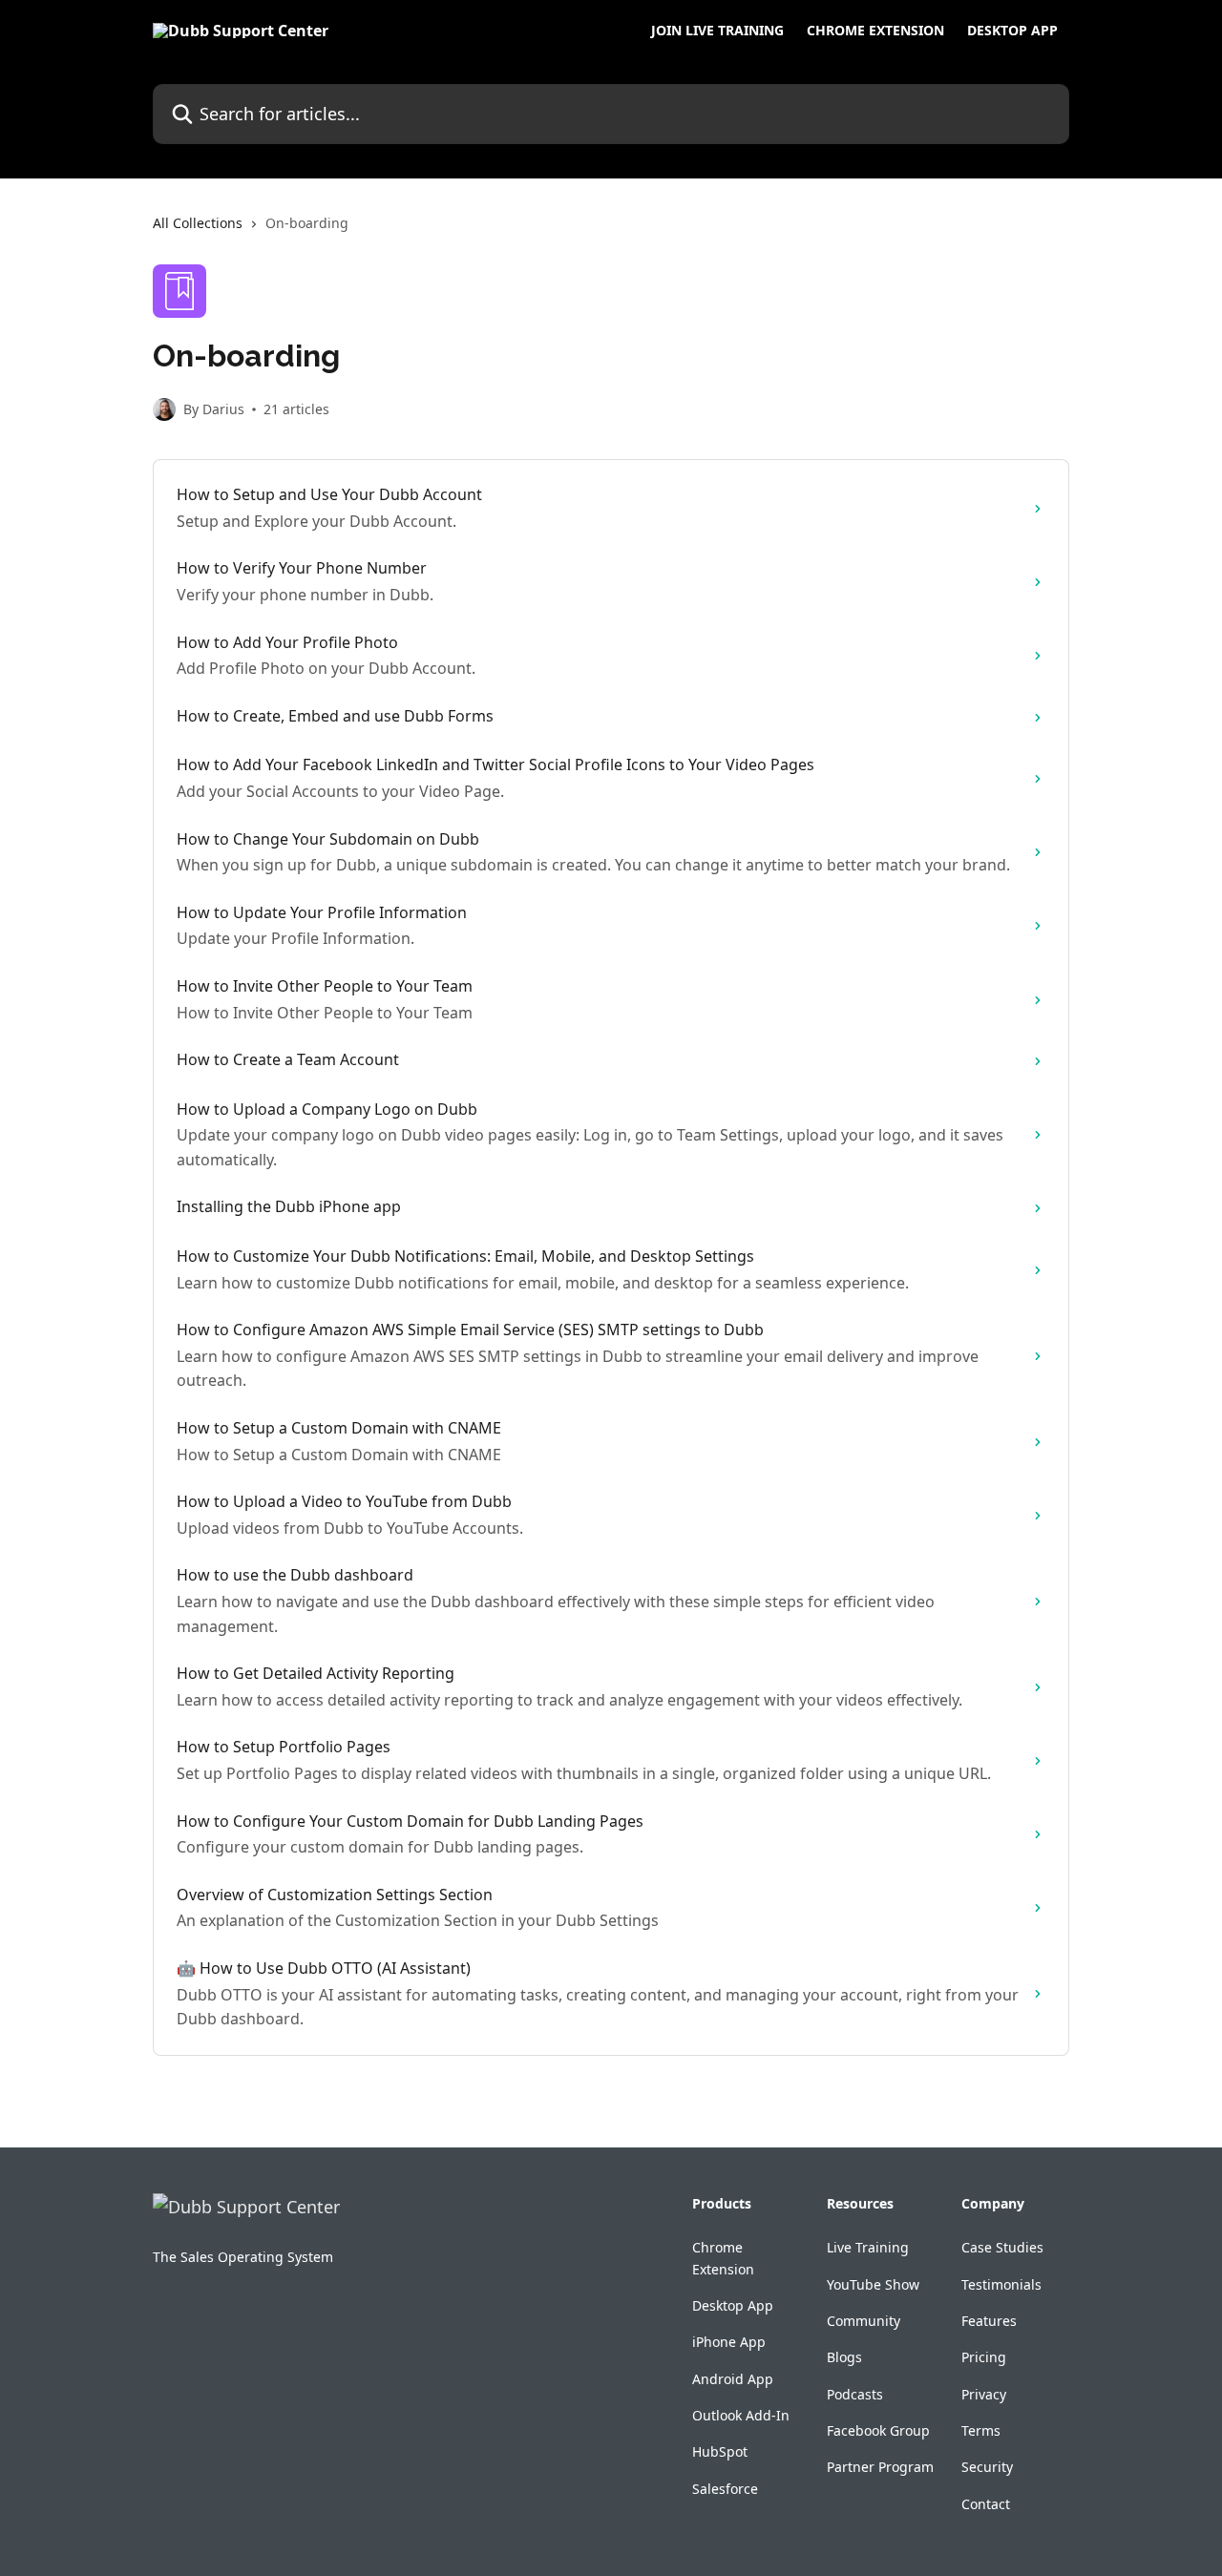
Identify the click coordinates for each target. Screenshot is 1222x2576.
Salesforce (725, 2489)
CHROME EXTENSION (875, 31)
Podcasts (855, 2394)
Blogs (844, 2357)
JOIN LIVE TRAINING (717, 31)
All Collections (198, 223)
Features (989, 2321)
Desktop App (733, 2305)
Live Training (868, 2247)
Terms (981, 2430)
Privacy (984, 2394)
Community (864, 2321)
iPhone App (729, 2342)
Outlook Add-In (741, 2415)
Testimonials (1001, 2284)
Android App (733, 2379)
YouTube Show (873, 2284)
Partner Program (880, 2467)
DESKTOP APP (1012, 31)
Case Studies (1002, 2247)
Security (987, 2467)
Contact (986, 2504)
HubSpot (720, 2451)
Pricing (984, 2357)
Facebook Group (878, 2430)
